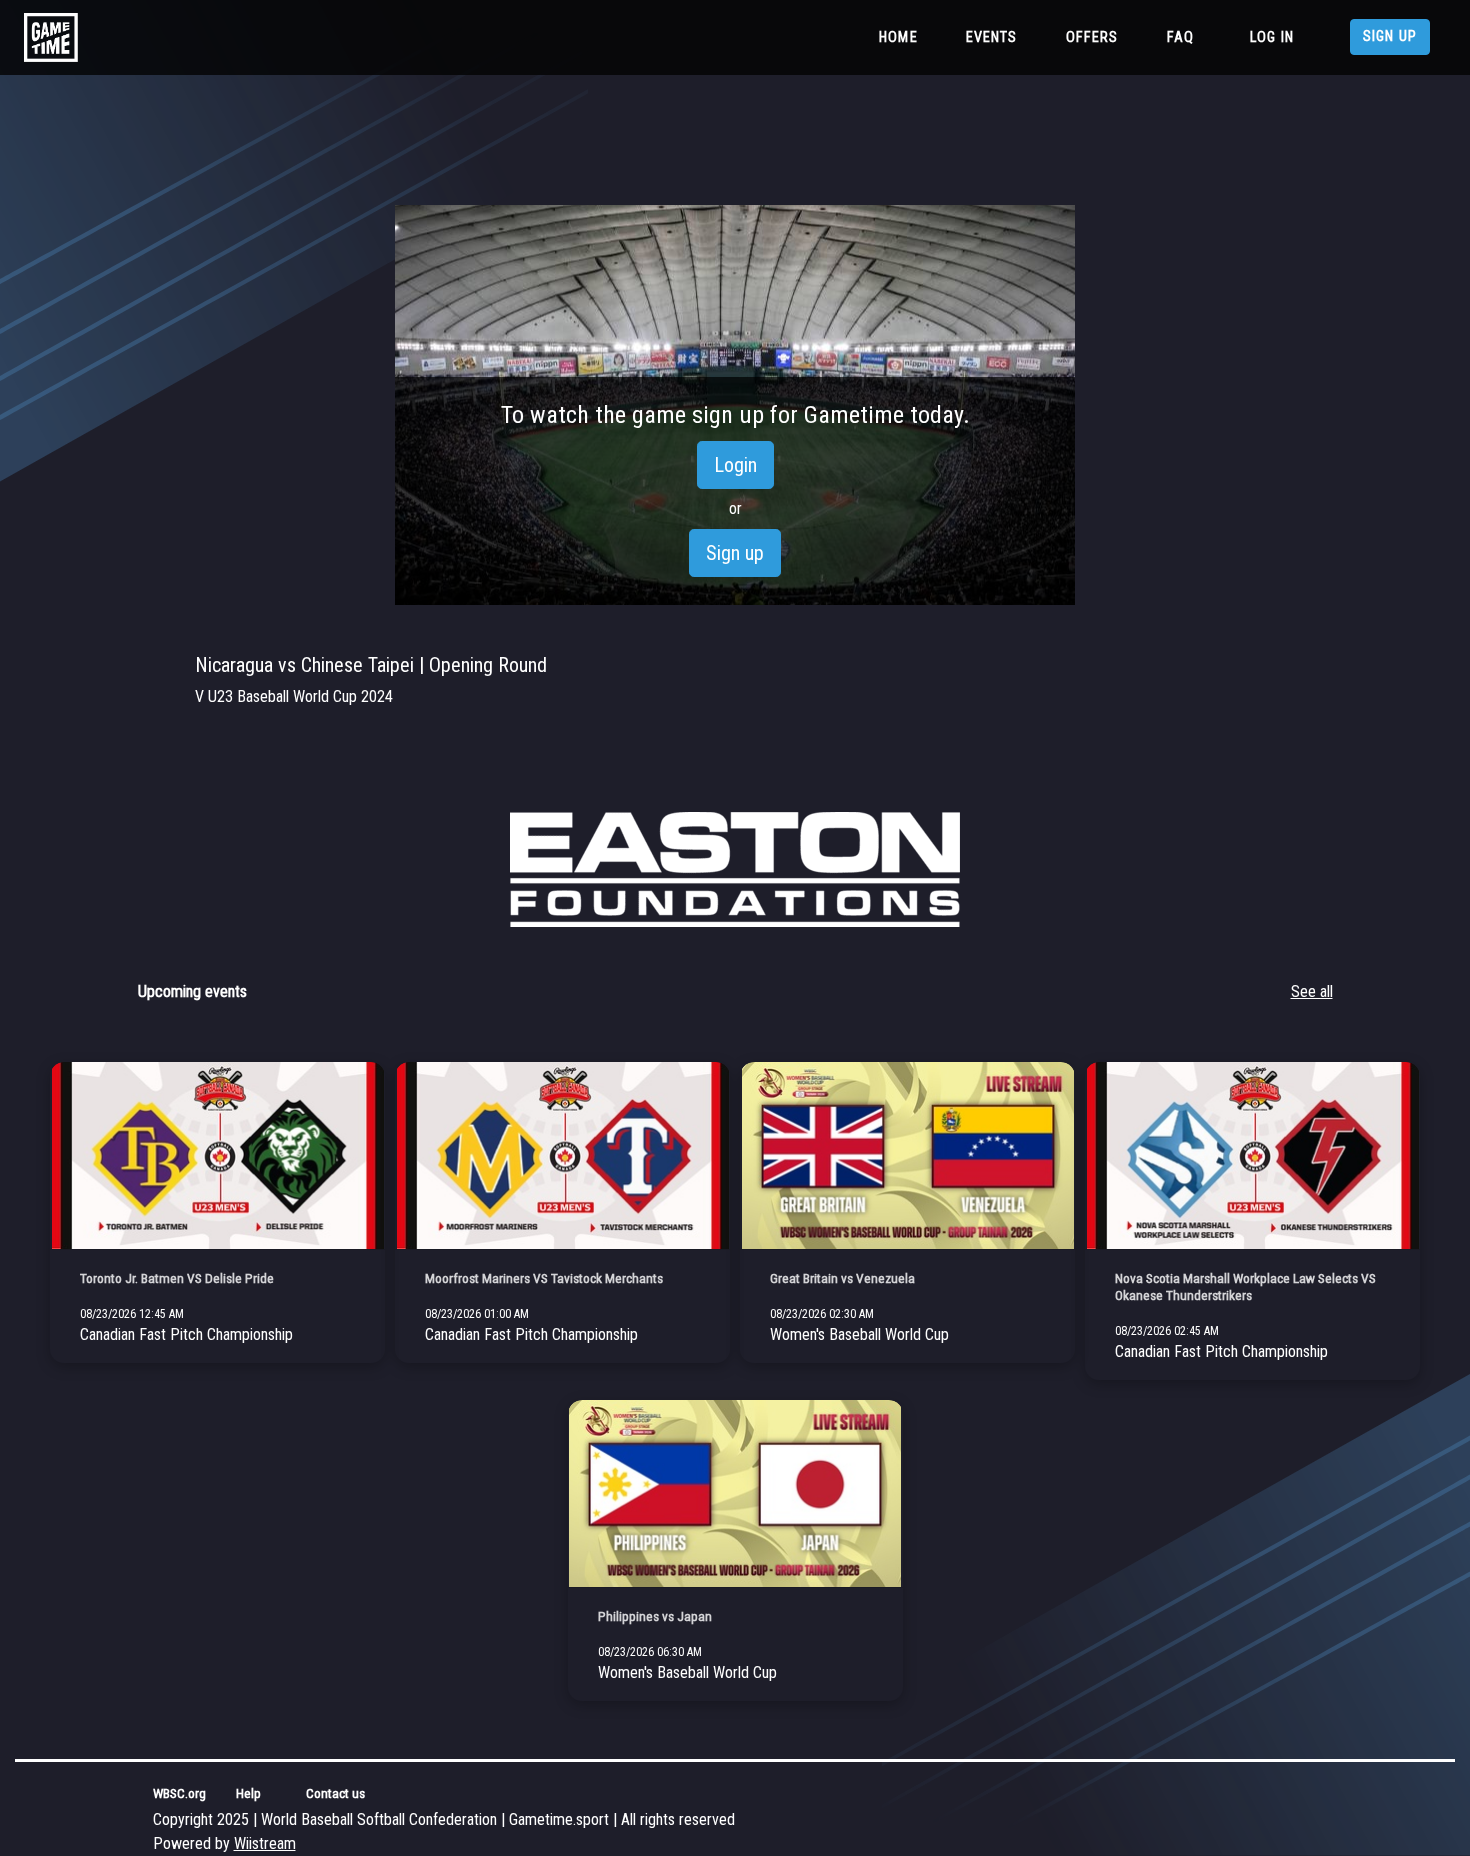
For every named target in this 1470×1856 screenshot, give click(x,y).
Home (902, 37)
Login (735, 465)
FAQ (1180, 37)
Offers (1092, 37)
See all (1312, 991)
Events (992, 37)
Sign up (1390, 36)
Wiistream (265, 1843)
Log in (1272, 37)
